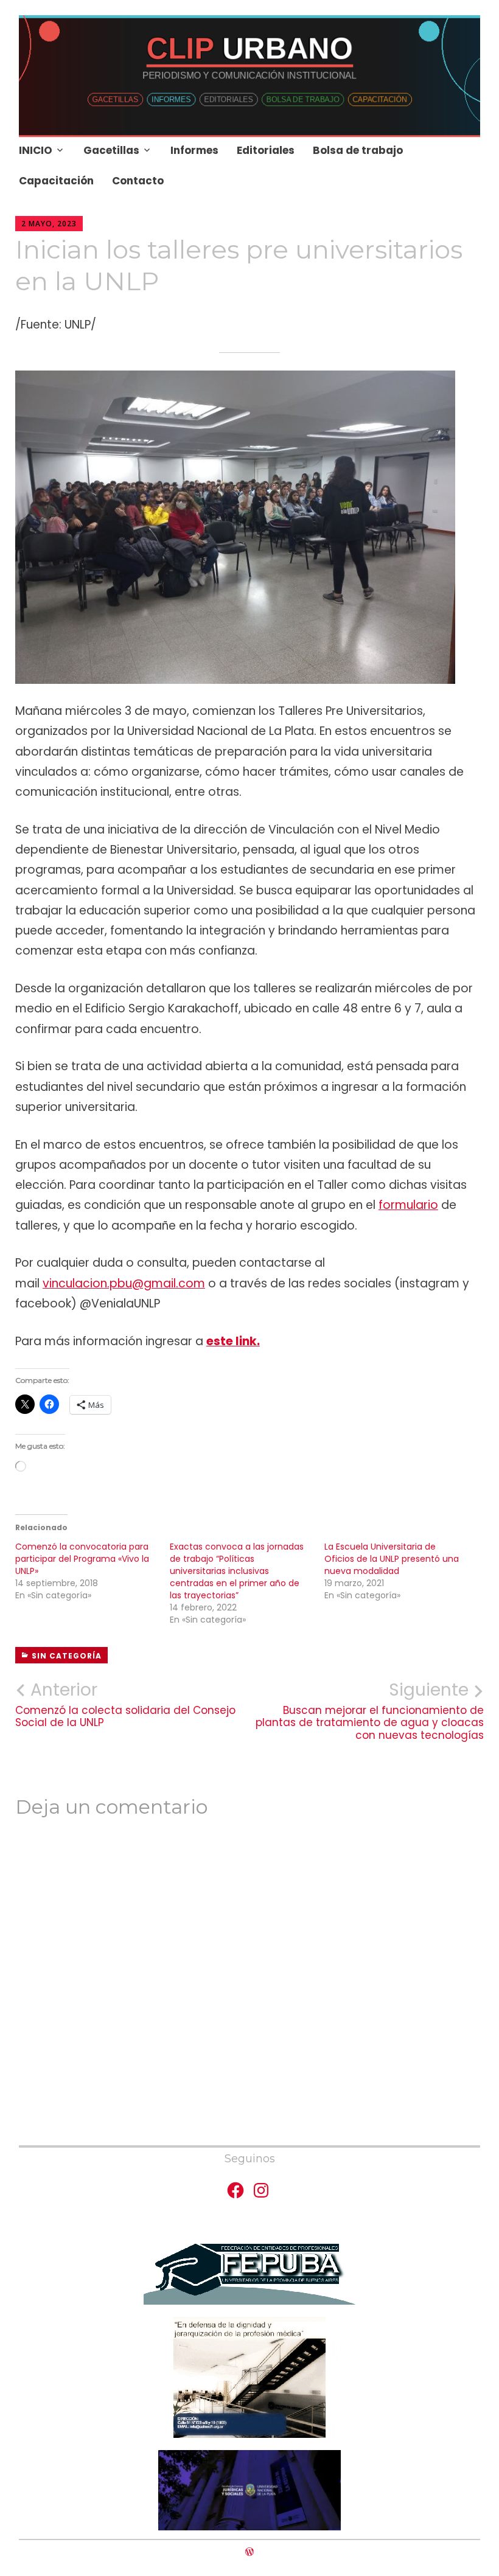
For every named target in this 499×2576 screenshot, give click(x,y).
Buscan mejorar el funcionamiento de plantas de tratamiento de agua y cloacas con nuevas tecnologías (370, 1711)
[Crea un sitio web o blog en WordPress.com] (249, 2552)
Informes (194, 150)
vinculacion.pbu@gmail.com (124, 1283)
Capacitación (56, 181)
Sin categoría (67, 1656)
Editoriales (266, 150)
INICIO (36, 150)
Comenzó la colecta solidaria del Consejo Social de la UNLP (125, 1704)
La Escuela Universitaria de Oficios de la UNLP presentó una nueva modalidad (392, 1559)
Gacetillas (111, 150)
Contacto (138, 181)
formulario (408, 1205)
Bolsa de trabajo (358, 150)
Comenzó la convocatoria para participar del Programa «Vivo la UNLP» (82, 1559)
